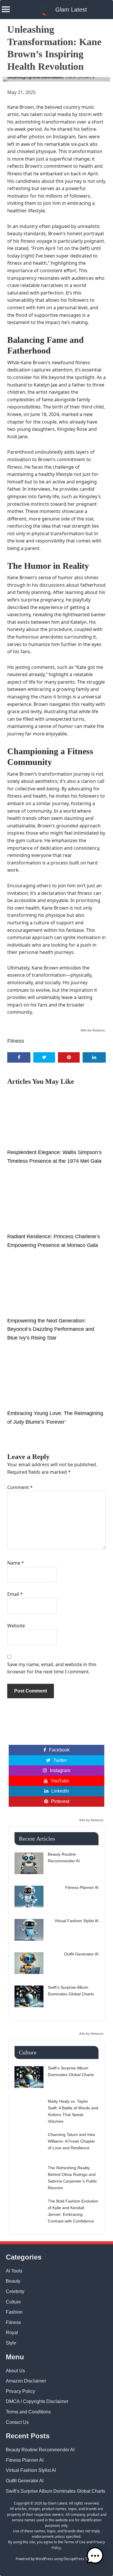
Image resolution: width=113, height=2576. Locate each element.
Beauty (13, 2281)
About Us (15, 2371)
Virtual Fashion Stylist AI (31, 2470)
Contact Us (17, 2422)
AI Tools (14, 2271)
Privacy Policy (20, 2391)
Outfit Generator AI (25, 2481)
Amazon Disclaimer (26, 2381)
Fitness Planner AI (25, 2460)
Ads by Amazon (93, 1030)
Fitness (16, 1041)
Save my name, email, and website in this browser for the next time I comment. (52, 1668)
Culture (13, 2302)
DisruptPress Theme (80, 2559)
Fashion (14, 2312)
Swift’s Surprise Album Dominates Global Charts (55, 2491)
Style (11, 2343)
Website (16, 1626)
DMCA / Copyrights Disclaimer (37, 2401)
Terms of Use (75, 2542)
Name (16, 1563)
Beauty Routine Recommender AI (40, 2450)
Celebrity (15, 2291)
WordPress (44, 2559)
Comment (20, 1487)
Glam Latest (71, 10)
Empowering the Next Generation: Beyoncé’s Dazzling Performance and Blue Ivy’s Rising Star (51, 1329)
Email (15, 1594)
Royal (12, 2333)
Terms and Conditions (28, 2412)
